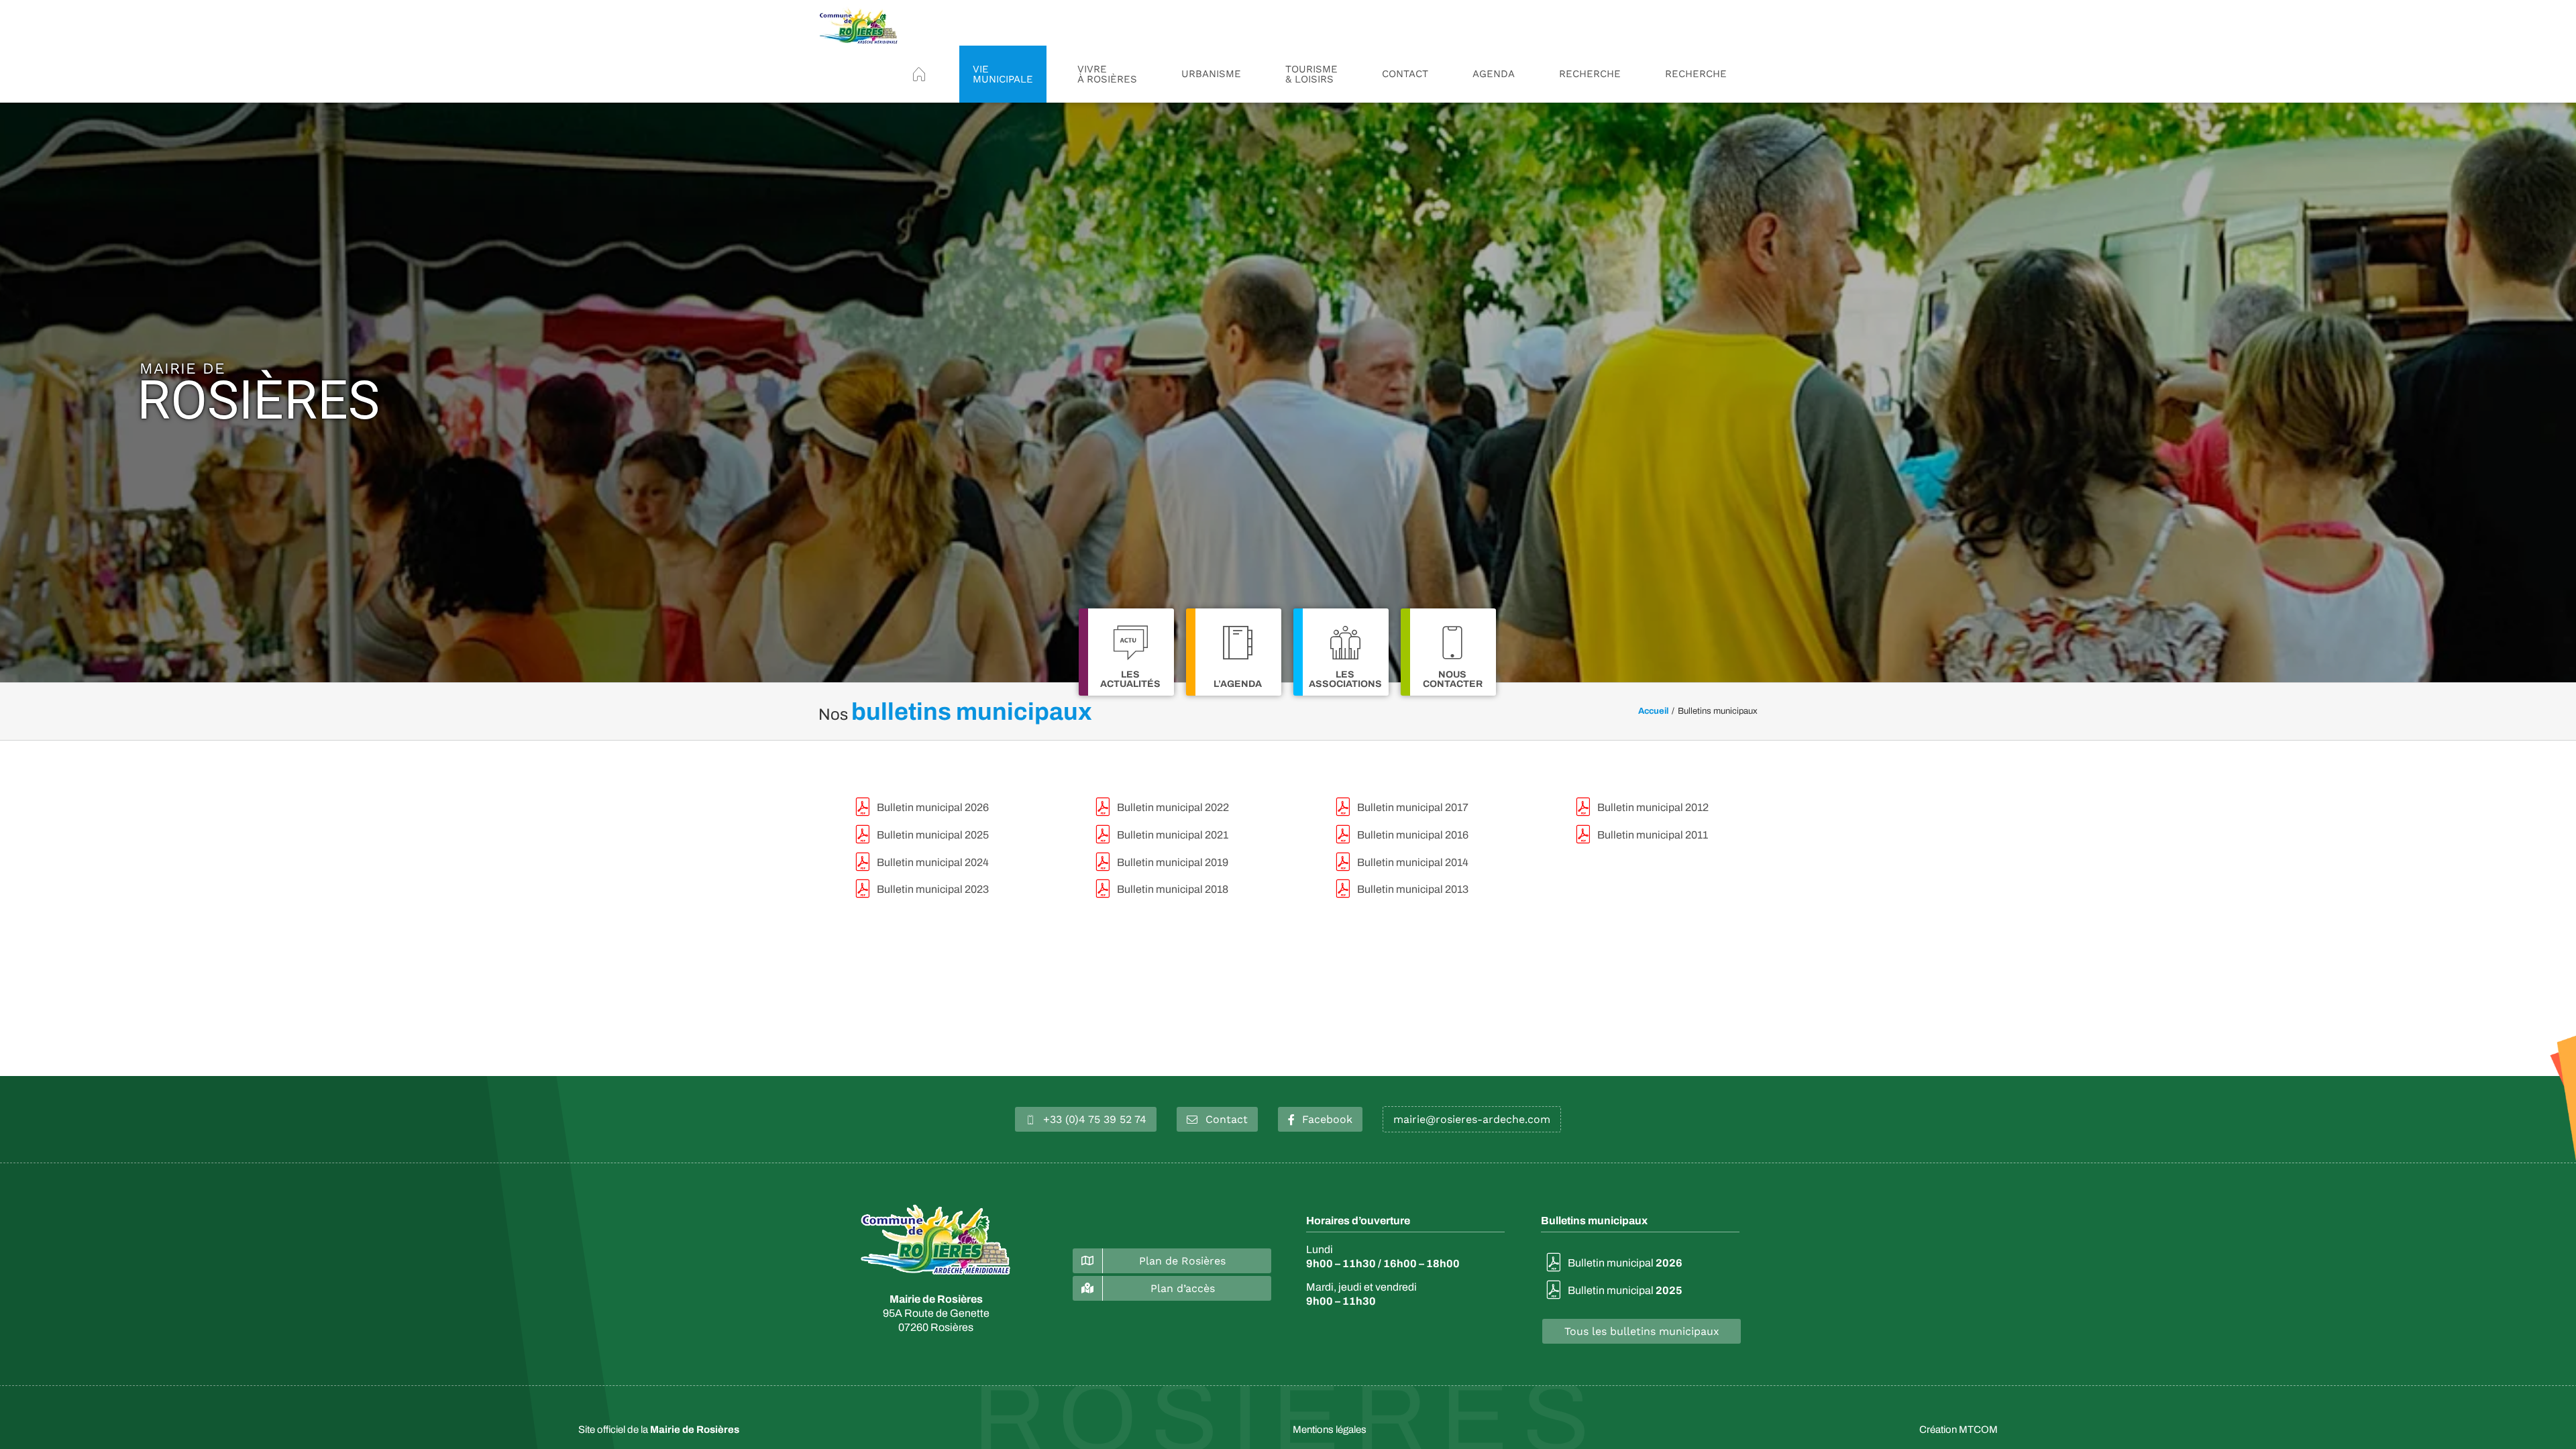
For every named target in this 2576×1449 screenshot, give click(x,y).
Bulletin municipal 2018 (1173, 889)
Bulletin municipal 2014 (1413, 862)
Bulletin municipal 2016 (1413, 835)
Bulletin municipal (1625, 1263)
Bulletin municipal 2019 (1173, 862)
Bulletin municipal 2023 (933, 889)
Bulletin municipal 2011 (1653, 835)
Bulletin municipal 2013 (1413, 889)
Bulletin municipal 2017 (1413, 807)
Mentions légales (1330, 1430)
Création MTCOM (1958, 1430)
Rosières (258, 393)
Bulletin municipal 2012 (1653, 807)
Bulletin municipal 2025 (933, 835)
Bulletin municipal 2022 (1173, 807)
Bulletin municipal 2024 (933, 862)
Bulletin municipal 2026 (933, 807)
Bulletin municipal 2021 (1173, 835)
